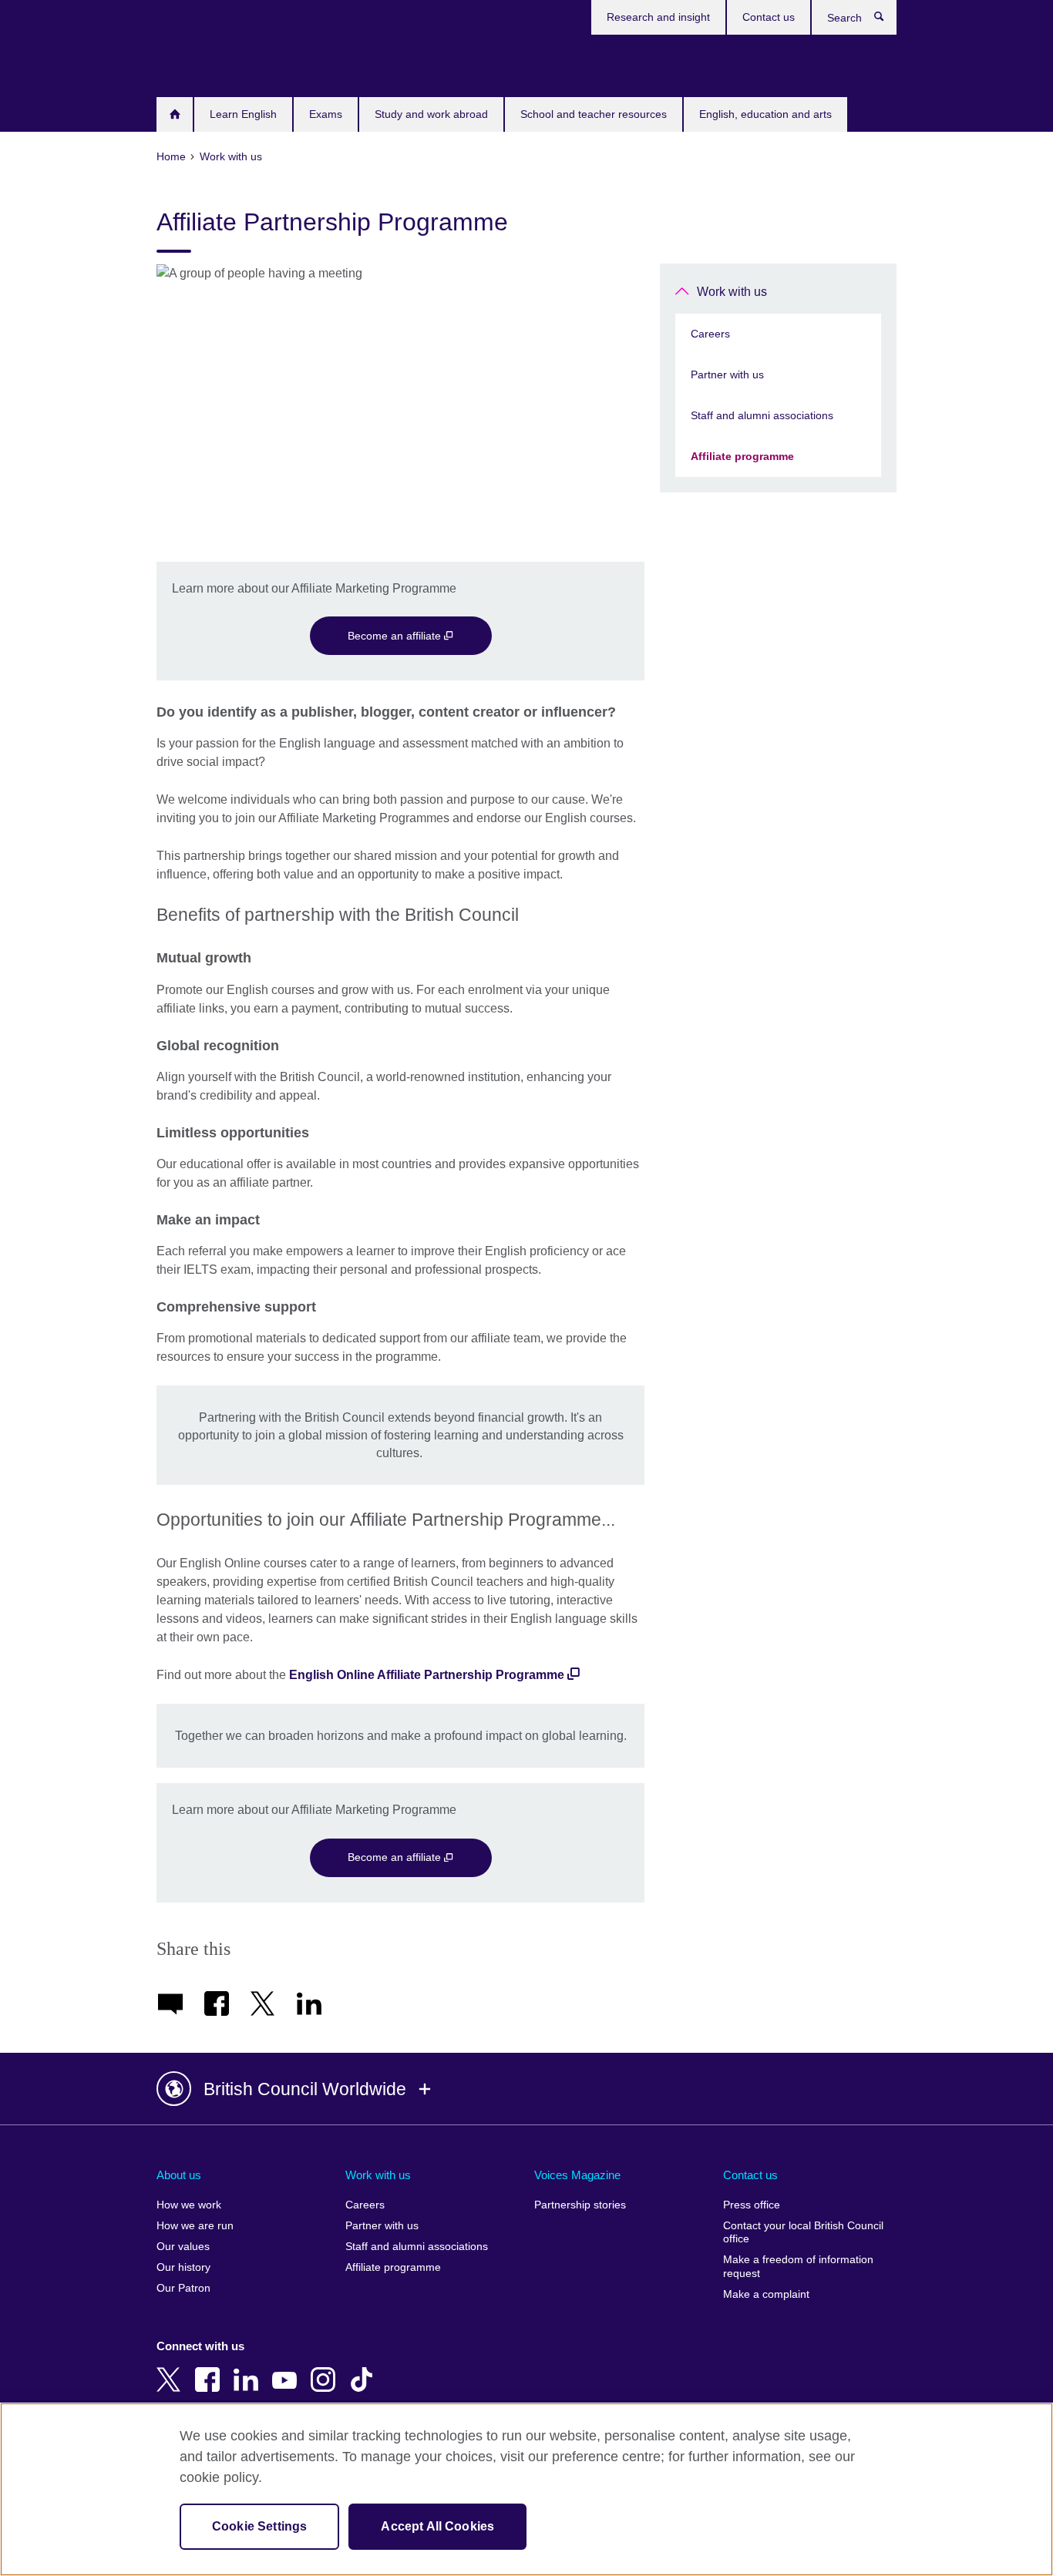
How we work (189, 2205)
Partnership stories (580, 2205)
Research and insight (658, 17)
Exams (326, 114)
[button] (526, 2089)
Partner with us (727, 374)
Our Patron (183, 2288)
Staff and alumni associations (762, 415)
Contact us (769, 17)
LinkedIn (249, 2369)
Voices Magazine (577, 2175)
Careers (710, 334)
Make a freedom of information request (798, 2267)
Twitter (172, 2369)
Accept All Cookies (437, 2526)
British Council (202, 63)
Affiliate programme (742, 456)
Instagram (326, 2369)
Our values (183, 2247)
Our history (183, 2267)
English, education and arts (765, 114)
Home (175, 114)
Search (887, 20)
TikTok (365, 2369)
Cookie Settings (259, 2526)
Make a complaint (766, 2294)
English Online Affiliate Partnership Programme (427, 1675)
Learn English (243, 114)
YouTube (288, 2369)
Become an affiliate (396, 636)
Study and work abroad (431, 114)
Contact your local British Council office (803, 2233)
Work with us (732, 292)
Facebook (210, 2369)
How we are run (195, 2226)
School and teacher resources (594, 114)
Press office (752, 2205)
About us (179, 2175)
